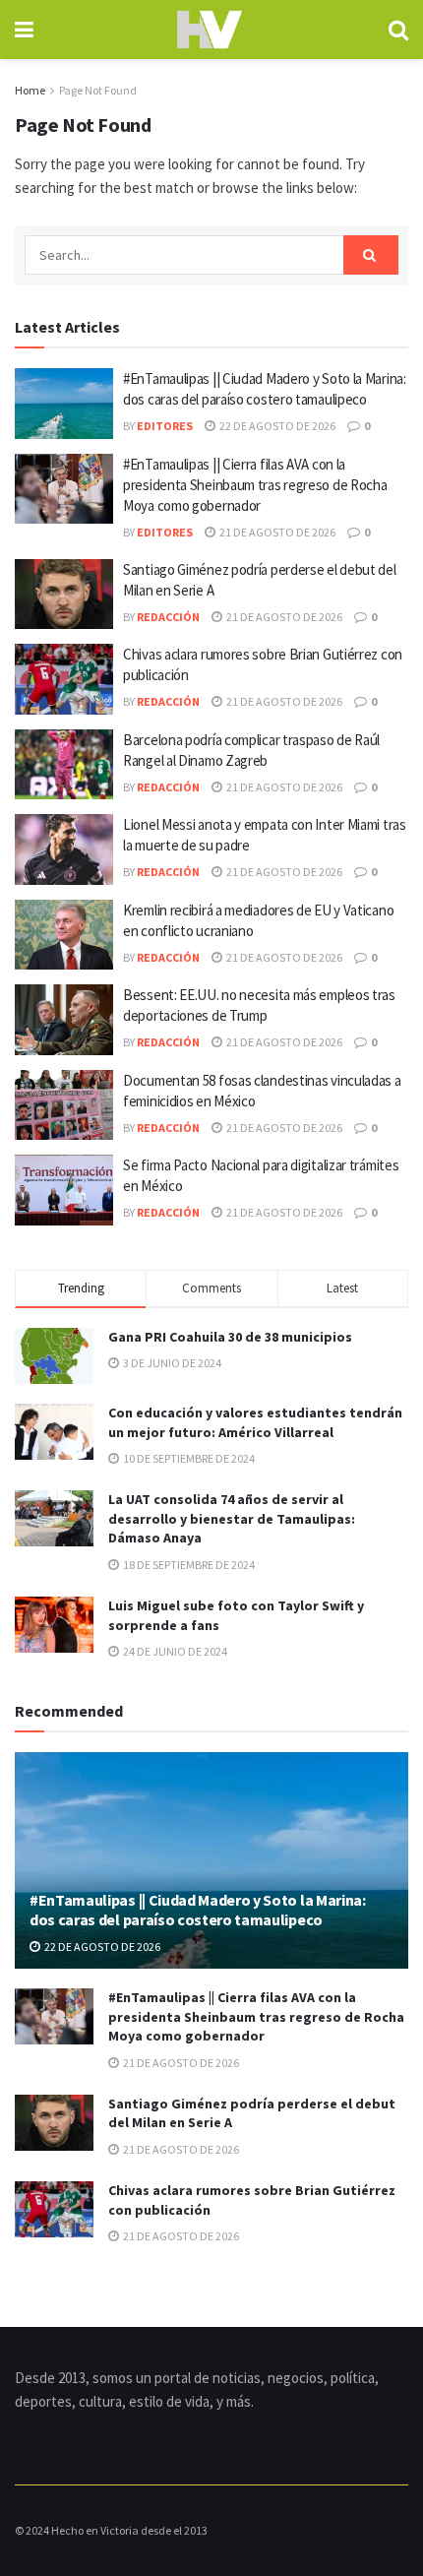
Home (30, 90)
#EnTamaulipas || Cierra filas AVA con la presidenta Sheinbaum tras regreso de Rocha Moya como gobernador (255, 485)
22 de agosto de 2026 (276, 426)
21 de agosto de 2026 (276, 532)
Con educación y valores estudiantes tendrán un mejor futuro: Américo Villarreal (255, 1422)
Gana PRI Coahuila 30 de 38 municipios (230, 1337)
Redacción (168, 617)
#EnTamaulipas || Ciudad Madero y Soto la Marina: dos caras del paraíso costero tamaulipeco (198, 1910)
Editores (165, 426)
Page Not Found (98, 90)
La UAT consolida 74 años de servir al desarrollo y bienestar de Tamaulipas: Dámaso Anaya (232, 1518)
